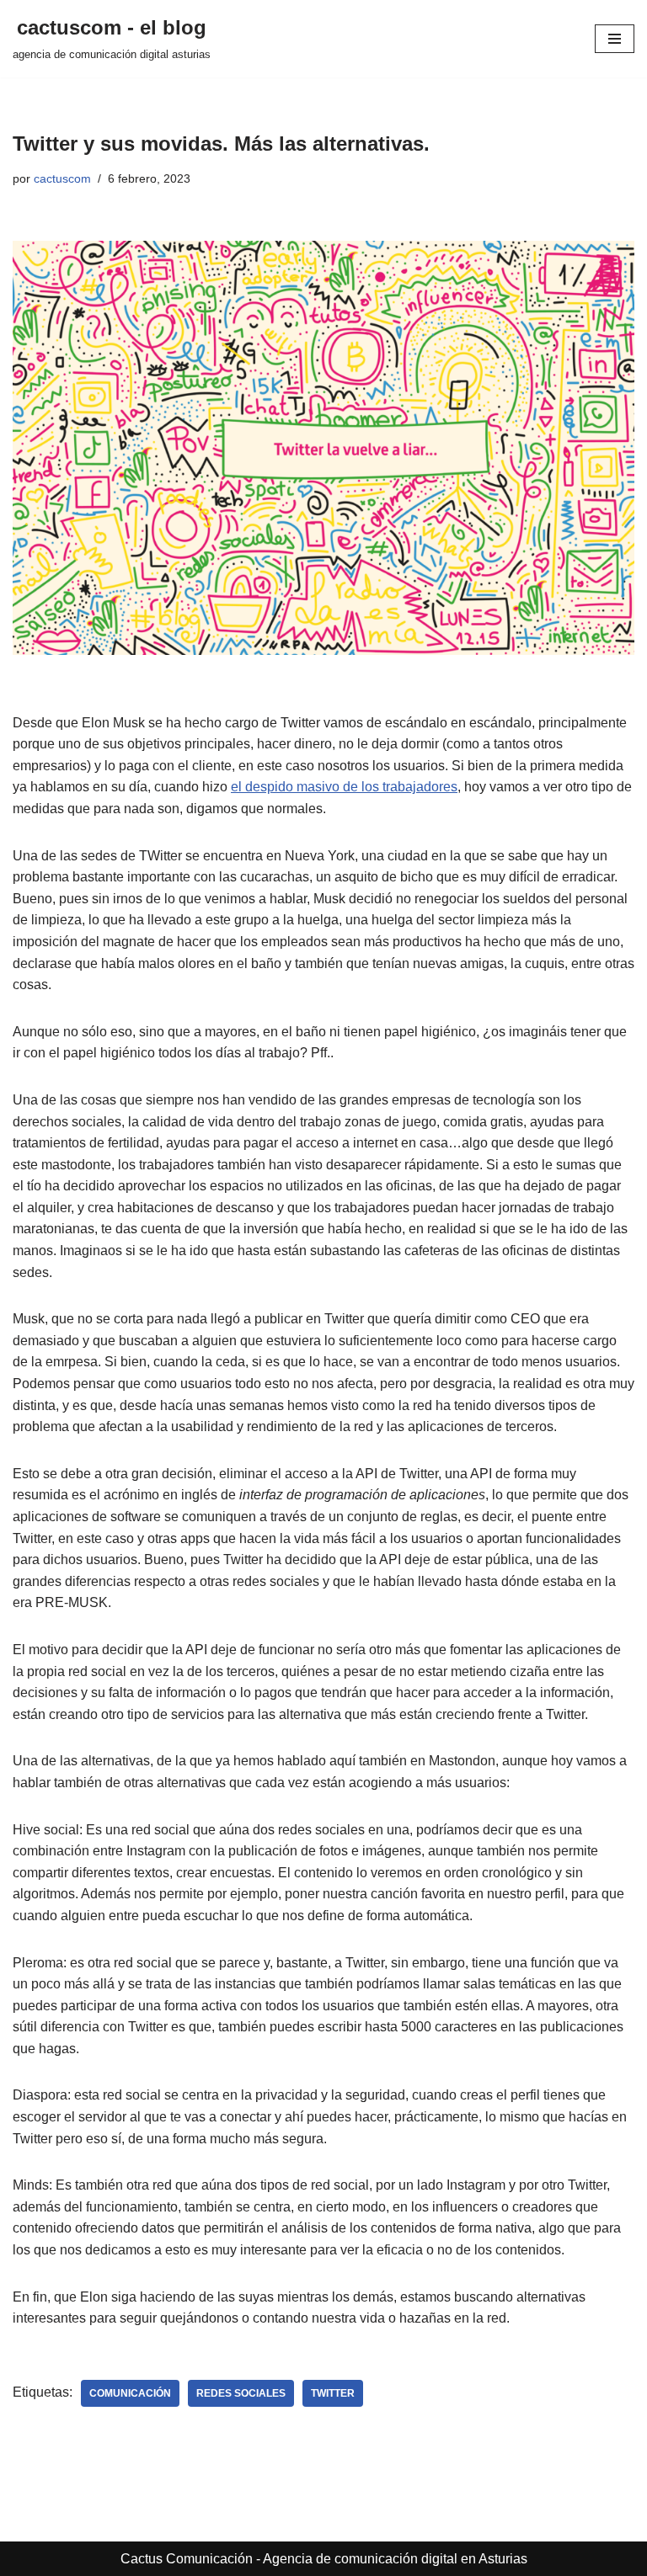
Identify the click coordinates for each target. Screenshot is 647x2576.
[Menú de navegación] (615, 39)
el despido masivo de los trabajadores (344, 787)
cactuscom (62, 178)
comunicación (130, 2393)
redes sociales (241, 2393)
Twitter (333, 2393)
